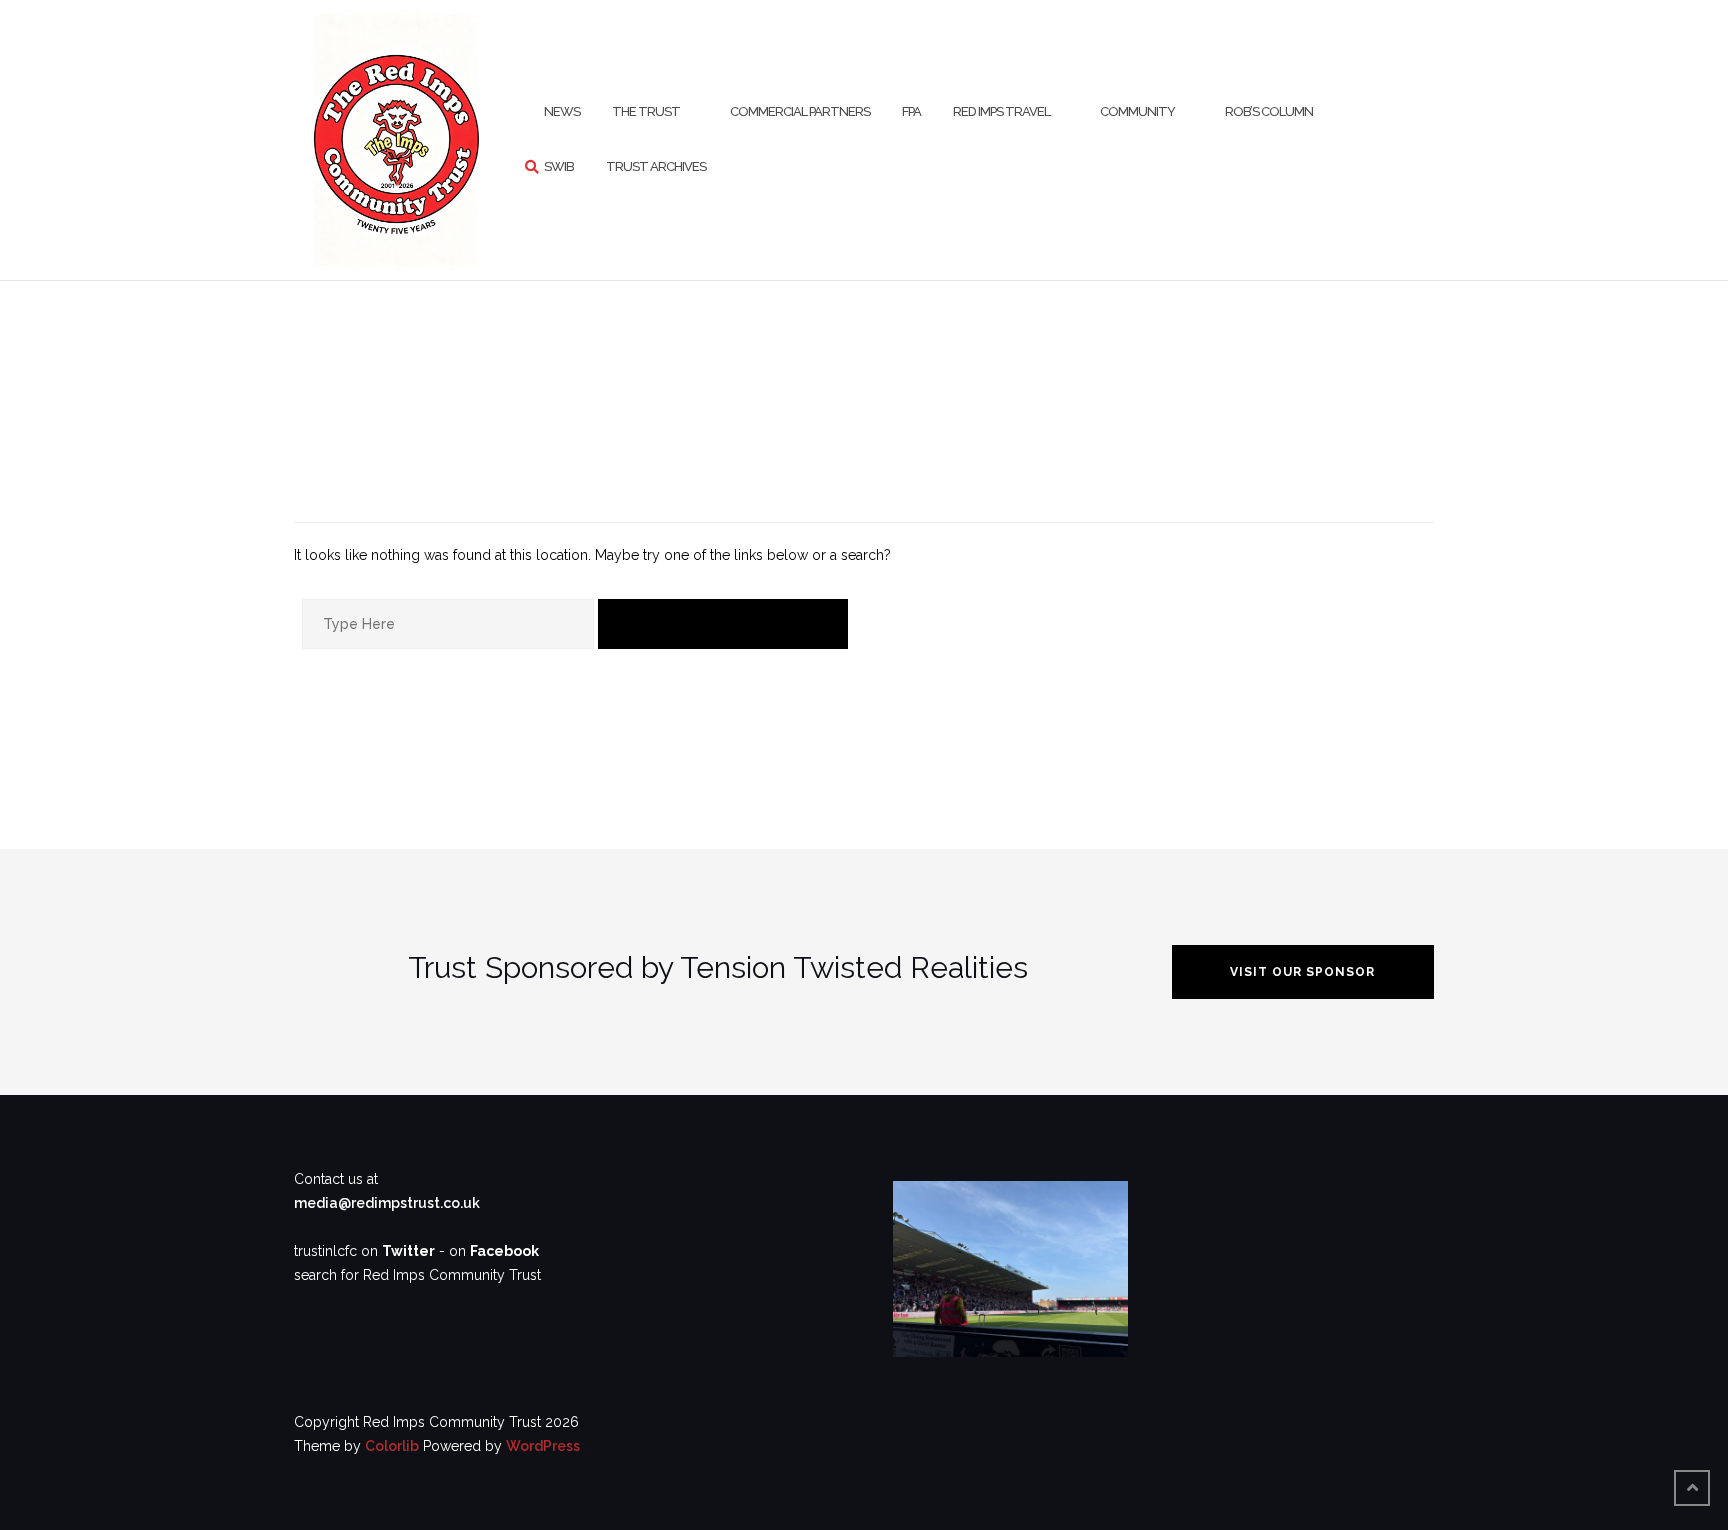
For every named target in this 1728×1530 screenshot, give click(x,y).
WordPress (543, 1446)
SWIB (559, 166)
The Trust (646, 111)
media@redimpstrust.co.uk (387, 1203)
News (562, 111)
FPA (911, 111)
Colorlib (392, 1446)
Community (1137, 111)
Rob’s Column (1269, 111)
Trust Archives (656, 166)
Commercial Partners (800, 111)
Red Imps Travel (1001, 111)
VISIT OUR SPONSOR (1302, 972)
